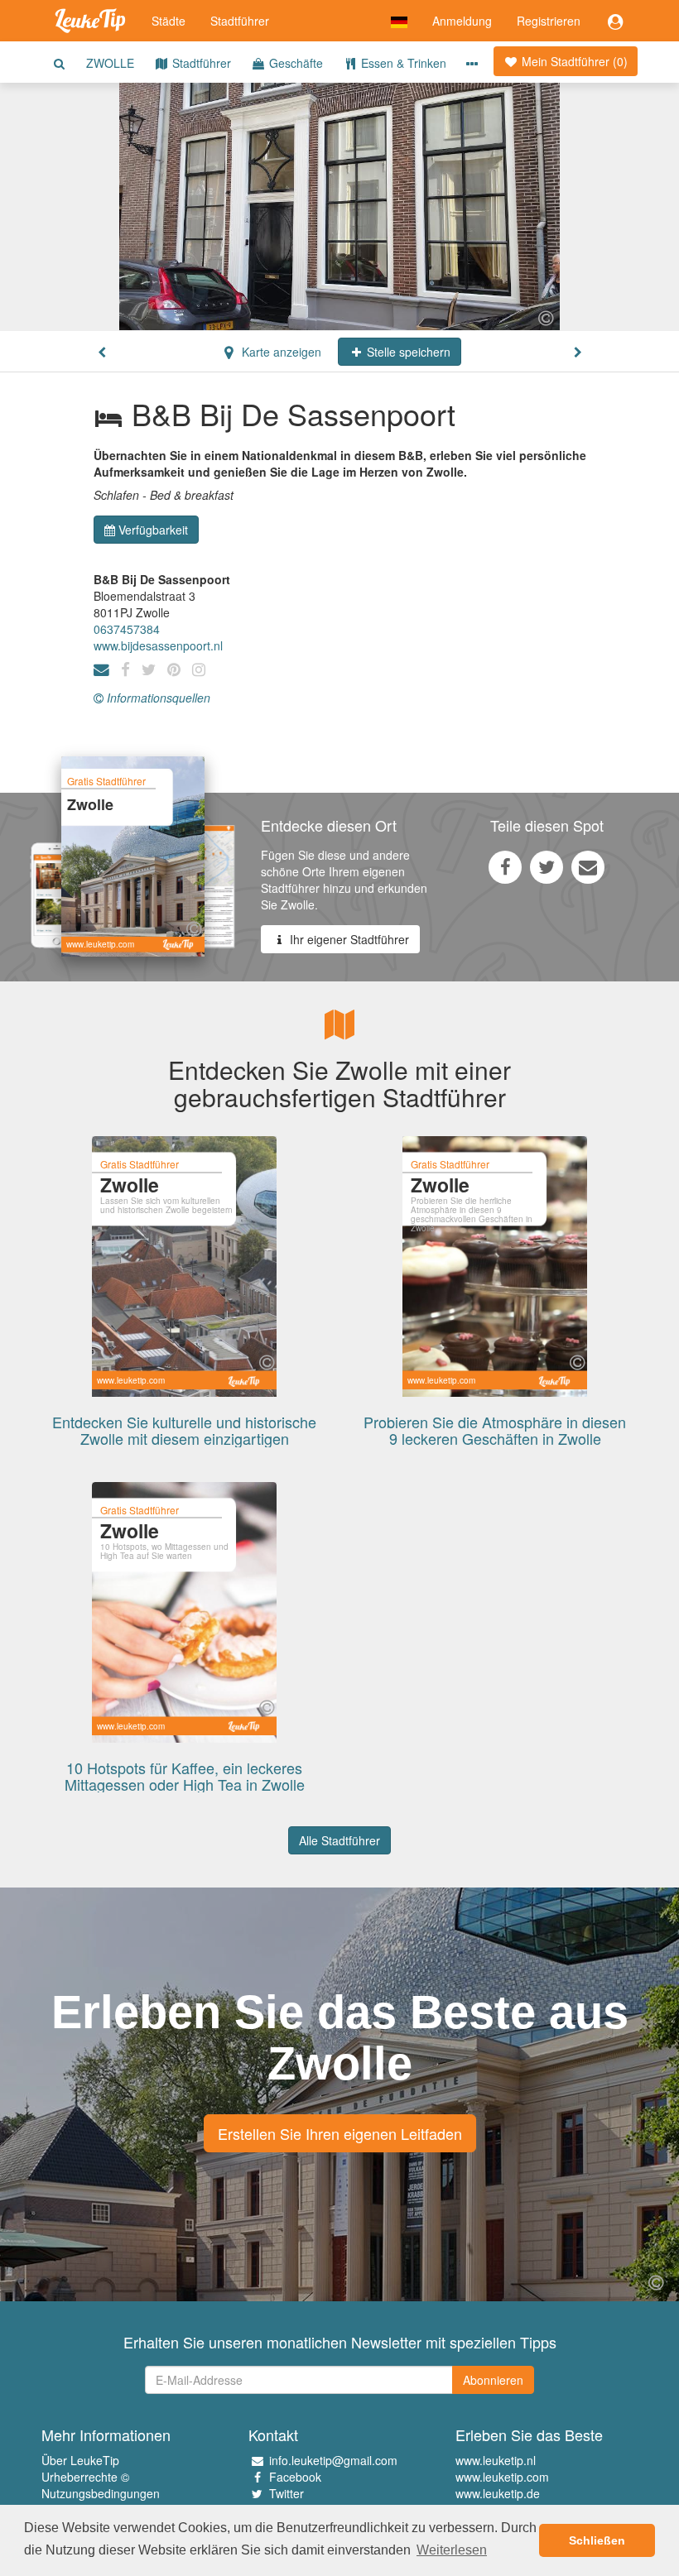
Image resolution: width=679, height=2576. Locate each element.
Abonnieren (493, 2380)
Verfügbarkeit (153, 530)
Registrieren (549, 21)
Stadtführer (240, 21)
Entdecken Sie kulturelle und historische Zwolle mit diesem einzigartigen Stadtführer (184, 1438)
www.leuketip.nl (496, 2460)
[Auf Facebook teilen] (505, 866)
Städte (169, 21)
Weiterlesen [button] (452, 2550)
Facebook (295, 2477)
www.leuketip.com (502, 2477)
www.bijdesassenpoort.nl (158, 645)
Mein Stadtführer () (573, 61)
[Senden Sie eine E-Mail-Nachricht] (588, 866)
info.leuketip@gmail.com (333, 2460)
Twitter (287, 2493)
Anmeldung (462, 21)
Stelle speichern (407, 352)
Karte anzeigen (280, 352)
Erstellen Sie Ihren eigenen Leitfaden (340, 2133)
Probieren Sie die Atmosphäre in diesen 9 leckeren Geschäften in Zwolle (495, 1430)
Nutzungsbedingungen (101, 2493)
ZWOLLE (110, 63)
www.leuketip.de (498, 2493)
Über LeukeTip (80, 2460)
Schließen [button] (597, 2540)
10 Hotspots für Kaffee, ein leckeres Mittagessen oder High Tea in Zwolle (185, 1776)
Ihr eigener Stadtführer (348, 939)
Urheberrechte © (85, 2477)
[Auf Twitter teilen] (547, 866)
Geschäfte (294, 63)
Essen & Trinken (402, 63)
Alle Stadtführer (339, 1840)
